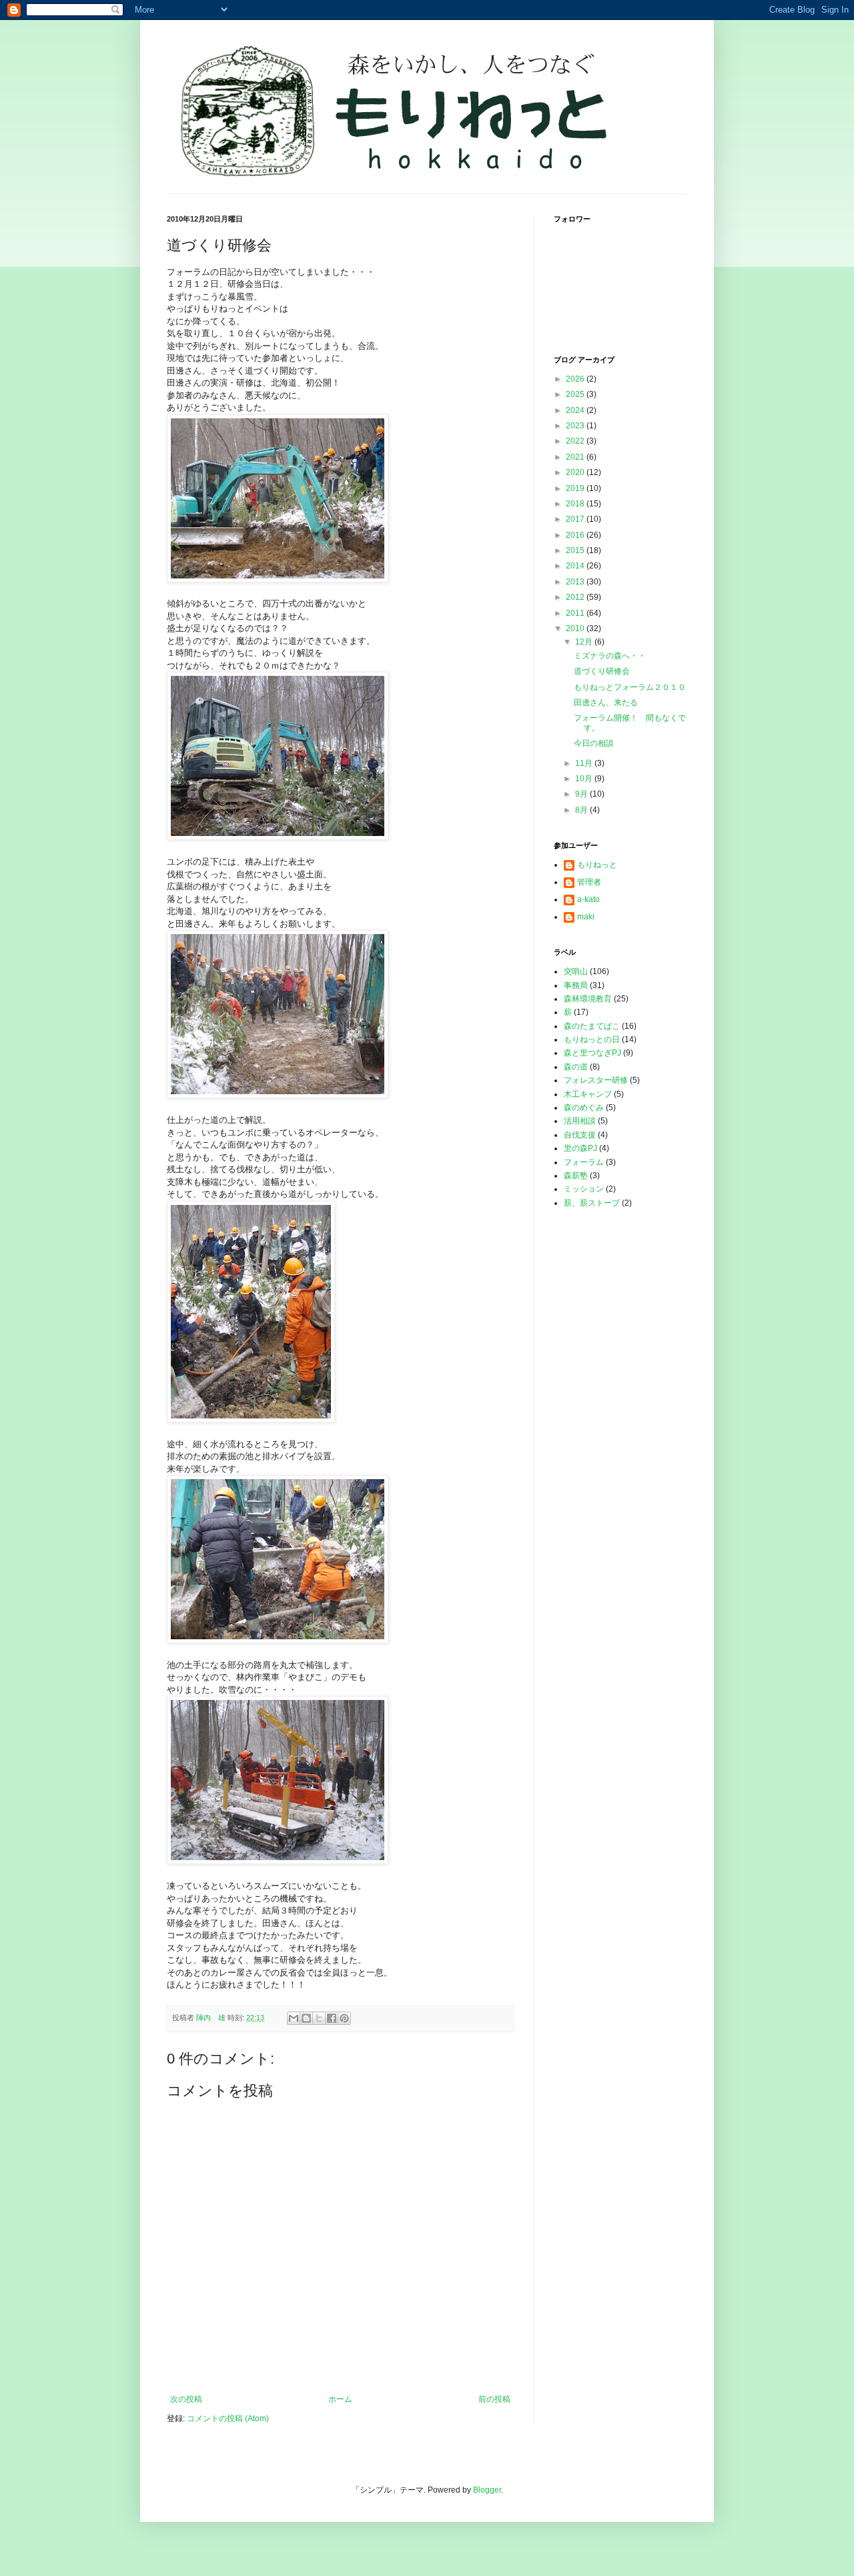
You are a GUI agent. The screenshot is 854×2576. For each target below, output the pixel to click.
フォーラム (584, 1162)
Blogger (487, 2490)
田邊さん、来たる (606, 703)
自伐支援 (580, 1135)
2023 (576, 426)
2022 (576, 441)
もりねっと (597, 865)
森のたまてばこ (592, 1026)
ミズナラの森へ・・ (610, 656)
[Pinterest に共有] (344, 2018)
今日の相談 (594, 743)
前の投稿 (494, 2399)
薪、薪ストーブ (592, 1203)
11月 (585, 763)
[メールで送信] (294, 2018)
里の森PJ (580, 1148)
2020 (576, 472)
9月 (582, 794)
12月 (585, 642)
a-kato (588, 899)
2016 (576, 535)
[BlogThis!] (306, 2018)
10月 (585, 779)
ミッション (584, 1189)
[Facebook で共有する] (332, 2018)
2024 (576, 410)
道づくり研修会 (602, 671)
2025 (576, 394)
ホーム (340, 2399)
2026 (576, 379)
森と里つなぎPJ (592, 1053)
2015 (576, 550)
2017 (576, 519)
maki (586, 917)
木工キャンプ (588, 1094)
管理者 (589, 882)
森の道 (576, 1067)
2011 (576, 613)
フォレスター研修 (596, 1080)
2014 (576, 566)
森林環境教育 (588, 999)
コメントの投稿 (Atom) (228, 2419)
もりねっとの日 (592, 1039)
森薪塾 (576, 1176)
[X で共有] (319, 2018)
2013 (576, 582)
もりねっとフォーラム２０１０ (630, 687)
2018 (576, 504)
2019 (576, 488)
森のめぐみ (584, 1108)
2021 (576, 457)
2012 (576, 597)
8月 (582, 810)
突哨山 (576, 971)
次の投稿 (186, 2399)
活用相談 (580, 1121)
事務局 (576, 985)
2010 (576, 628)
